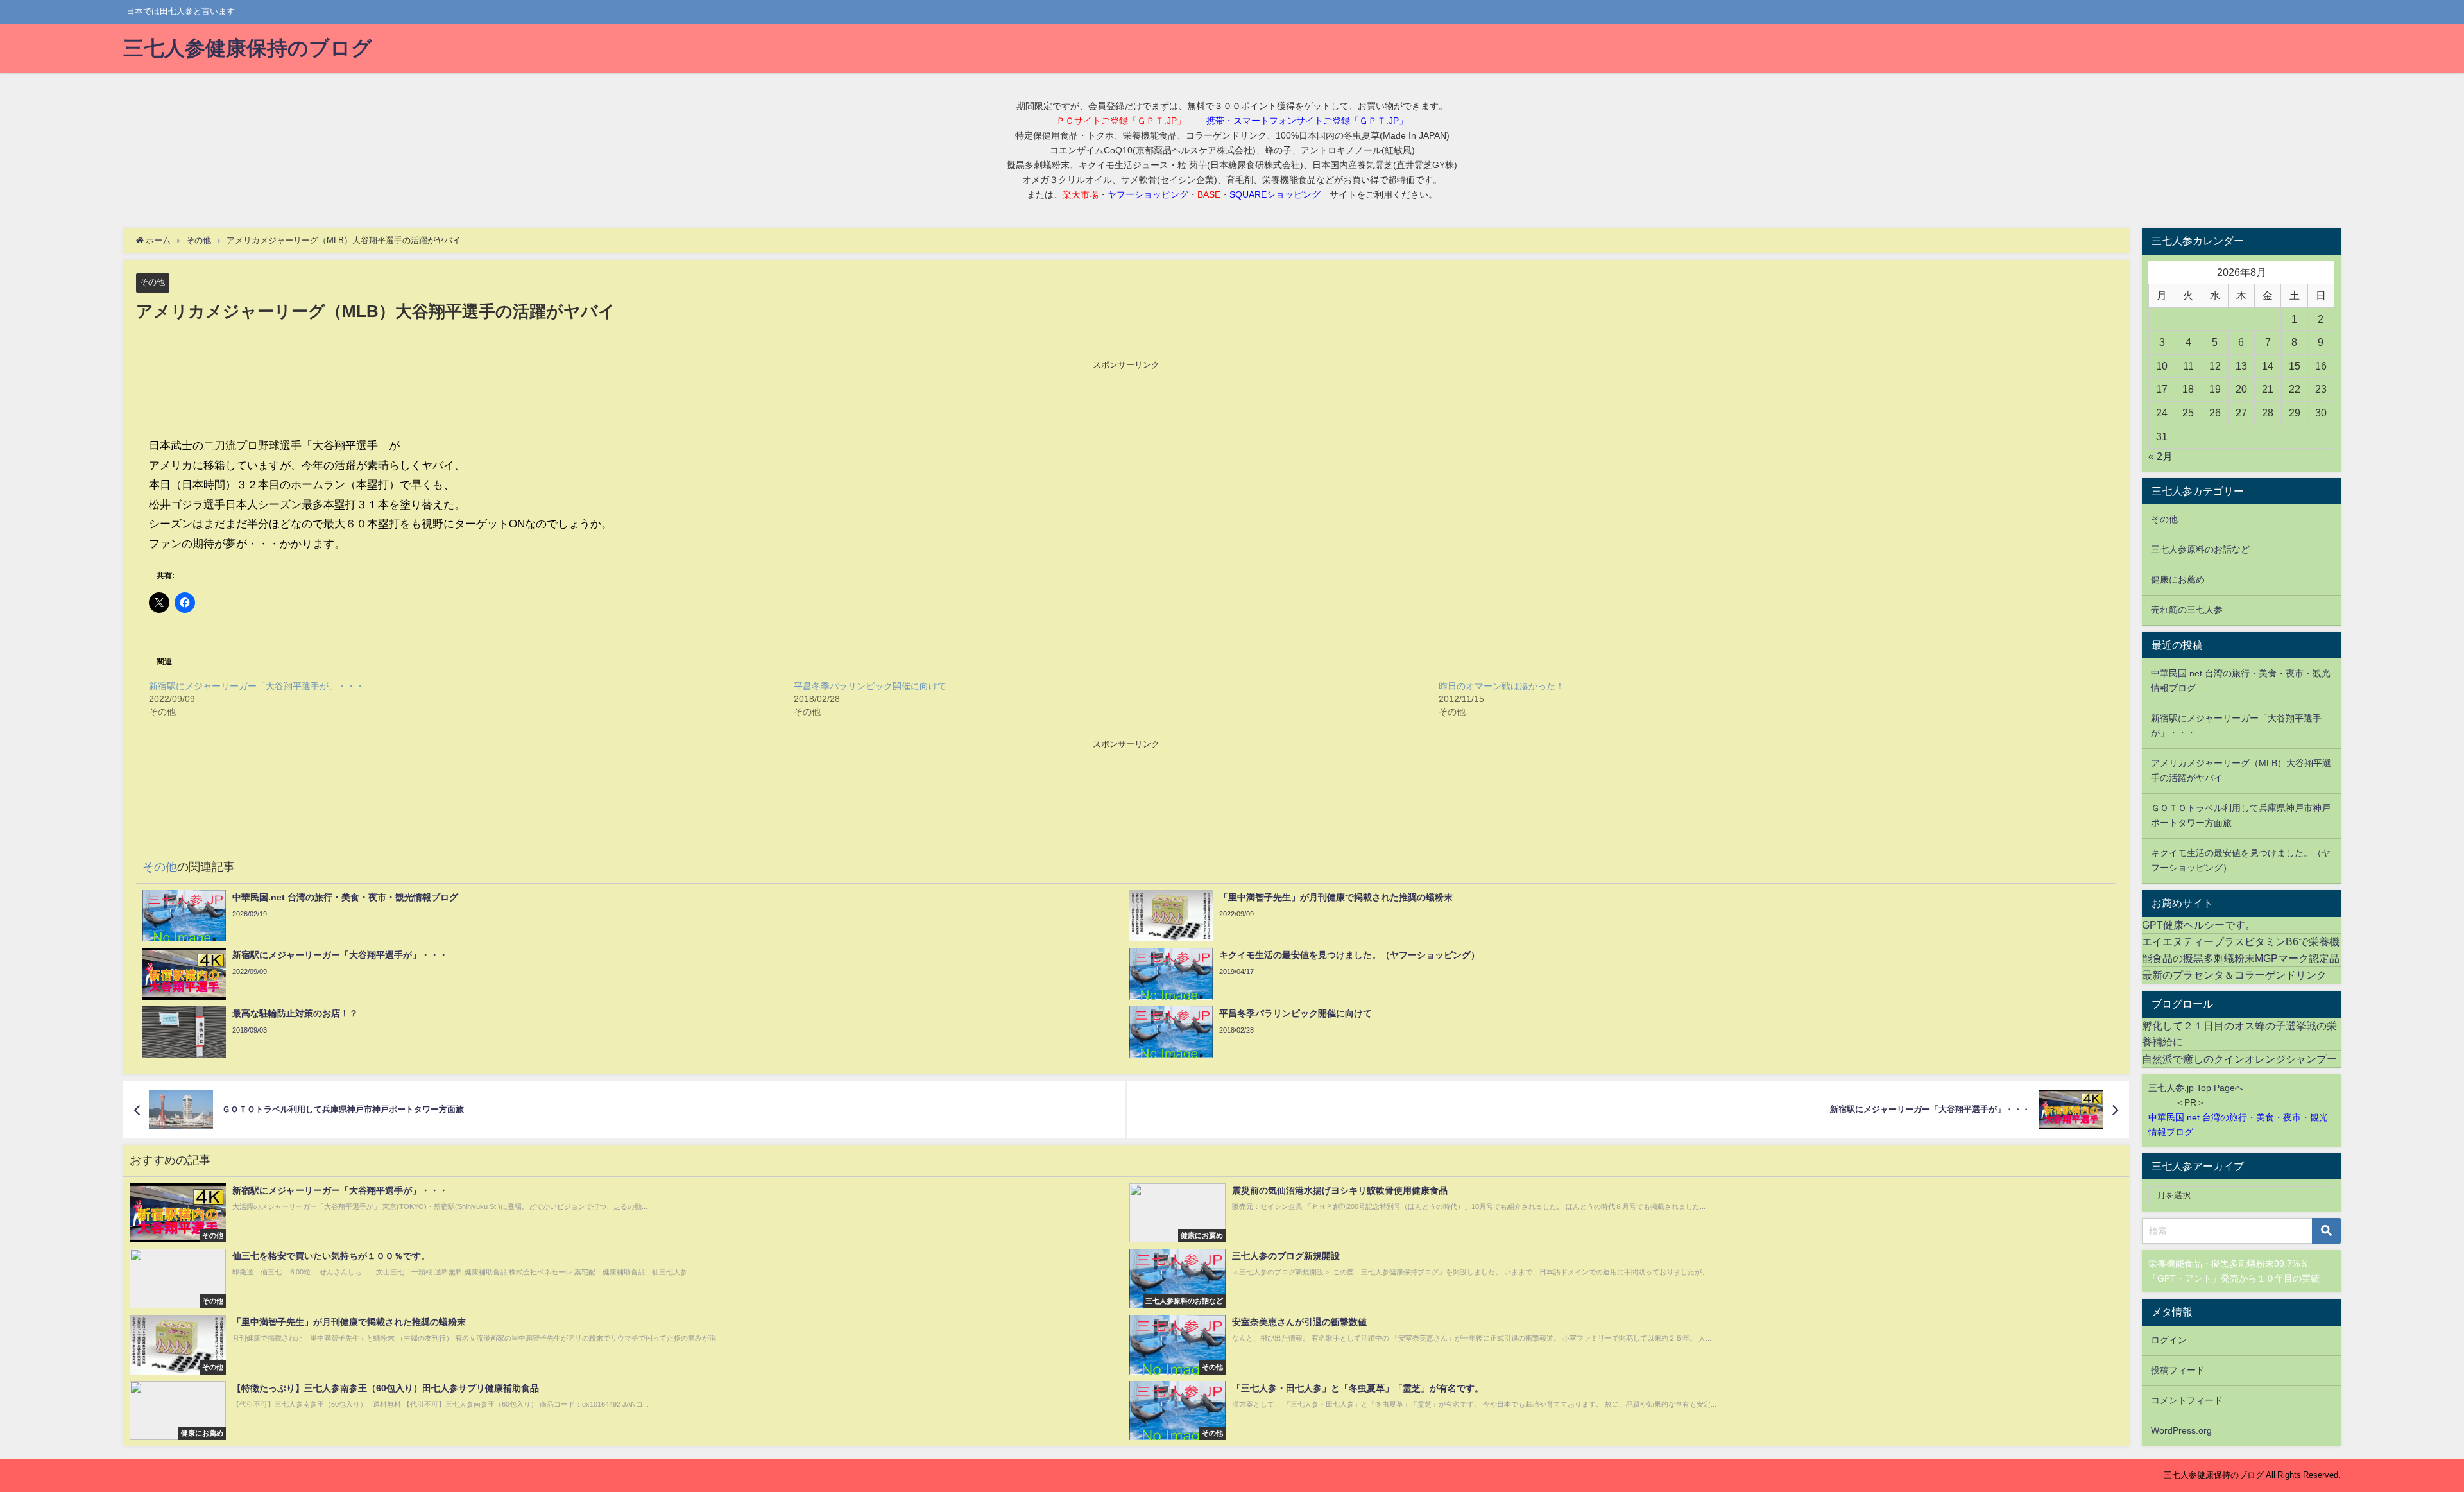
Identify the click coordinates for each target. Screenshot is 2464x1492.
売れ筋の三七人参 (2187, 610)
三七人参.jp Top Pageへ (2196, 1088)
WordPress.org (2181, 1430)
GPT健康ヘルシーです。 (2199, 925)
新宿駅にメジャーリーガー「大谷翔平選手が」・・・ (257, 686)
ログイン (2169, 1340)
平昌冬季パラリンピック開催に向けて (870, 686)
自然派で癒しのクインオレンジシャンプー (2239, 1059)
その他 (152, 282)
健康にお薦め (2178, 579)
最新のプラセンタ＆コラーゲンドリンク (2234, 975)
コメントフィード (2187, 1400)
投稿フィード (2178, 1370)
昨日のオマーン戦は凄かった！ (1502, 686)
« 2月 (2160, 456)
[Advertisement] (1126, 400)
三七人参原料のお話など (2200, 549)
